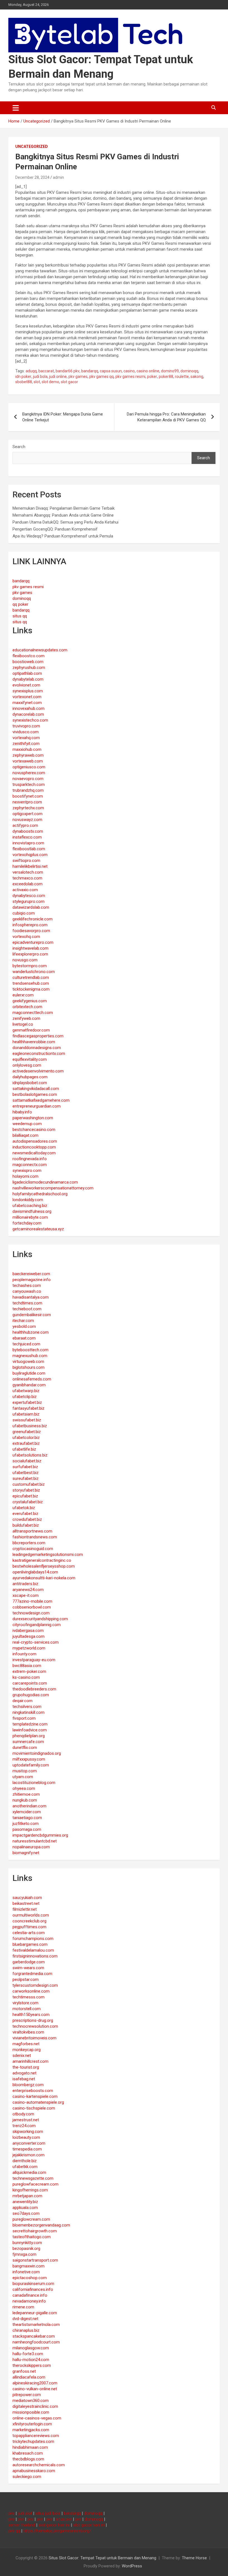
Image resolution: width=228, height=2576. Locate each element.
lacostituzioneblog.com (34, 1783)
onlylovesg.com (27, 1065)
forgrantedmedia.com (32, 1974)
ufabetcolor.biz (26, 1438)
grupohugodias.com (31, 1695)
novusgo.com (25, 960)
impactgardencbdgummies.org (40, 1835)
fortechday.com (27, 1223)
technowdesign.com (31, 1613)
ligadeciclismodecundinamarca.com (45, 1182)
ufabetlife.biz (24, 1449)
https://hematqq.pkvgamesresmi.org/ (57, 2531)
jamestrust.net (26, 2120)
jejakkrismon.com (29, 2155)
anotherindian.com (29, 1806)
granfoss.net (24, 2371)
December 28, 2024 (32, 177)
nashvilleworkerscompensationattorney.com (53, 1188)
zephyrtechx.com (28, 808)
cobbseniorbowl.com (32, 1607)
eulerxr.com (23, 995)
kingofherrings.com (30, 2190)
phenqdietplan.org (29, 1736)
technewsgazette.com (33, 2178)
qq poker (20, 604)
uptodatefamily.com (31, 1765)
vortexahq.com (26, 738)
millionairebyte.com (30, 1217)
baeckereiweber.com (31, 1274)
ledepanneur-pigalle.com (35, 2313)
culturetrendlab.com (31, 977)
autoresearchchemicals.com (39, 2465)
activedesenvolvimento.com (38, 1071)
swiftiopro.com (26, 861)
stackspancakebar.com (34, 2336)
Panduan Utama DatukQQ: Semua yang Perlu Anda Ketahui (65, 522)
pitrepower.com (27, 2395)
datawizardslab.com (31, 907)
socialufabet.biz (27, 1461)
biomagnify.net (26, 1853)
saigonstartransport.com (35, 2260)
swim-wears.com (28, 1968)
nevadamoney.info (29, 2301)
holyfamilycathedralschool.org (40, 1194)
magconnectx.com (30, 1165)
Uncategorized (32, 146)
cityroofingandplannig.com (37, 1625)
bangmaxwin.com (29, 2266)
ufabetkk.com (25, 2167)
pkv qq (14, 2531)
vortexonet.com (27, 697)
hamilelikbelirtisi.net (30, 866)
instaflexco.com (27, 837)
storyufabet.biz (26, 1490)
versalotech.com (28, 872)
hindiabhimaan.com (30, 2447)
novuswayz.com (27, 820)
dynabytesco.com (29, 896)
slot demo (50, 382)
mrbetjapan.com (27, 2196)
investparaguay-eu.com (34, 1660)
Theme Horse (194, 2558)
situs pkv (64, 2519)
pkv (11, 2513)
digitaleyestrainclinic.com (35, 2406)
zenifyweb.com (26, 1018)
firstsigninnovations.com (35, 1956)
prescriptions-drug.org (33, 2020)
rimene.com (23, 2307)
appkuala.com (25, 2208)
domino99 (170, 371)
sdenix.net (22, 2056)
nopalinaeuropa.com (31, 1847)
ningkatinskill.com (29, 1712)
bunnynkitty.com (27, 2243)
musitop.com (25, 1771)
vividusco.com (26, 732)
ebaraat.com (24, 1338)
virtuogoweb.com (28, 1362)
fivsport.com (24, 1718)
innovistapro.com (28, 843)
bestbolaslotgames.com (35, 1094)
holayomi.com (25, 1176)
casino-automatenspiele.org (38, 2102)
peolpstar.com (26, 1979)
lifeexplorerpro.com (30, 954)
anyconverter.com (29, 2143)
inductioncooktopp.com (34, 1147)
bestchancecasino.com (34, 1130)
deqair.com (23, 1701)
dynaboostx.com (28, 831)
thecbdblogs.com (28, 2459)
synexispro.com (27, 1170)
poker (152, 377)
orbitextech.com (27, 1007)
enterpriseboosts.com (33, 2091)
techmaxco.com (27, 878)
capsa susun (111, 371)
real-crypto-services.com (36, 1642)
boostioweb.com (28, 662)
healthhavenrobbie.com (34, 1042)
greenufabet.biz (27, 1432)
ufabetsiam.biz (26, 1414)
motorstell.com (27, 2009)
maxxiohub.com (27, 749)
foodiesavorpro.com (31, 931)
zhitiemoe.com (26, 1794)
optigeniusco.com (29, 767)
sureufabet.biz (26, 1478)
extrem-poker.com (29, 1671)
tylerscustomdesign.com (35, 1985)
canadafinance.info (30, 2295)
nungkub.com (25, 1800)
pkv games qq (101, 377)
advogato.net (24, 2073)
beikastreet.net (26, 1903)
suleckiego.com (27, 2477)
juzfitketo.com (26, 1824)
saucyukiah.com (27, 1898)
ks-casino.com (26, 1677)
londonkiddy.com (28, 1200)
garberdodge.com (29, 1962)
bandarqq (90, 371)
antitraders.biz (25, 1584)
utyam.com (23, 1777)
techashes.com (27, 1285)
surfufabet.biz (25, 1467)
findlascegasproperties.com (38, 1036)
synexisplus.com (28, 691)
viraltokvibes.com (28, 2032)
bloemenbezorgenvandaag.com (41, 2225)
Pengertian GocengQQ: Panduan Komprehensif (55, 529)
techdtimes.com (27, 1303)
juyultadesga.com (29, 1636)
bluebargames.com (30, 1944)
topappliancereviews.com (36, 2436)
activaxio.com (25, 890)
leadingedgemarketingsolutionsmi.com (48, 1555)
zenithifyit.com (26, 744)
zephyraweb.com (28, 755)
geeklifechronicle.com (33, 919)
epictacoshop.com (30, 2278)
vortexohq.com (26, 937)
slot (37, 382)
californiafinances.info (33, 2289)
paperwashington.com (33, 1118)
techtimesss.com (29, 1997)
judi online (58, 377)
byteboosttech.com (30, 1350)
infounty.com (24, 1654)
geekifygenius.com (30, 1001)
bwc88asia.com (27, 1666)
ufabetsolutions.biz (30, 1455)
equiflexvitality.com (30, 1059)
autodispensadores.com (35, 1141)
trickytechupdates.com (33, 2441)
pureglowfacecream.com (35, 2184)
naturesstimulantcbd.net (35, 1841)
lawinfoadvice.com (30, 1730)
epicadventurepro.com (33, 942)
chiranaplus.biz (26, 2330)
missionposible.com (31, 2412)
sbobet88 (24, 382)
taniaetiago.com (27, 1818)
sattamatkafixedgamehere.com (41, 1100)
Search (19, 447)
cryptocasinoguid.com (33, 1549)
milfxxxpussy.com (29, 1759)
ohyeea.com (24, 1788)
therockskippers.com (32, 2365)
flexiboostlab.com (29, 849)
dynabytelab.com (28, 679)
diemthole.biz (25, 2161)
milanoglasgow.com (31, 2348)
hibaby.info (22, 1112)
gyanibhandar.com (29, 1385)
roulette (182, 377)
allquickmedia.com (29, 2172)
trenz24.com (24, 2126)
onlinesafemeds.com (32, 1379)
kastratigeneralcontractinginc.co (42, 1560)
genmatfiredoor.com (31, 1030)
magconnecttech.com (33, 1013)
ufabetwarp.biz (26, 1391)
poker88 (166, 377)
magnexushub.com (30, 1356)
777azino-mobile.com (32, 1601)
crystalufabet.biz (28, 1502)
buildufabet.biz (26, 1525)
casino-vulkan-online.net (35, 2389)
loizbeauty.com (26, 2137)
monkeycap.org (27, 2050)
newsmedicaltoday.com (34, 1153)
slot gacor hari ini (54, 2525)
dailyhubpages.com (30, 1077)
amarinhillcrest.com (30, 2061)
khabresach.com (28, 2453)
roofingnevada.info (30, 1159)
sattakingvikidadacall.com (36, 1089)
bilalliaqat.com (25, 1135)
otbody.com (23, 2114)
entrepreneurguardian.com (37, 1106)
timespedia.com (27, 2149)
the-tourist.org (26, 2067)
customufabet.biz (29, 1484)
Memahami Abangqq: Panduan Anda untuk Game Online (63, 515)
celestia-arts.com (29, 1933)
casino (129, 371)
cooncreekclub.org (29, 1921)
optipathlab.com (27, 673)
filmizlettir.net (25, 1909)
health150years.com (31, 2015)
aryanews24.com (28, 1590)
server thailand (22, 2525)
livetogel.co (23, 1024)
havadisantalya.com (31, 1297)
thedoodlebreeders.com (34, 1689)
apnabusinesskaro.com (34, 2471)
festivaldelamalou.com (33, 1950)
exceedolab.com (28, 884)
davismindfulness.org (32, 1211)
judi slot (25, 2513)
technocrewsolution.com (35, 2026)
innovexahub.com (29, 708)
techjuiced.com (26, 1344)
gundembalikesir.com (32, 1315)
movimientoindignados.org (37, 1753)
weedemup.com (27, 1124)
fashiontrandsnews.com (35, 1537)
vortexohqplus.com (30, 855)
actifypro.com (25, 825)
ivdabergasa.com (28, 1631)
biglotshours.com (29, 1367)
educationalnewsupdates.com (40, 650)
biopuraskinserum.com (33, 2284)
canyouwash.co (27, 1291)
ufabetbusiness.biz (30, 1426)
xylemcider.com (27, 1812)
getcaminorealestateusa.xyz (38, 1229)
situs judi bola (48, 2513)
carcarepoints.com (30, 1683)
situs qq (20, 616)
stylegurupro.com (29, 901)
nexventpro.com (27, 802)
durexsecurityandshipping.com (40, 1619)
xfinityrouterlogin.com (32, 2424)
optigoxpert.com (28, 814)
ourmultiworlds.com (31, 1915)
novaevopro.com (28, 779)
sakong (197, 377)
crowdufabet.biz (27, 1519)
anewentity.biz (25, 2202)
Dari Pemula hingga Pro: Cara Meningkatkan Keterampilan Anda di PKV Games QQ (166, 417)
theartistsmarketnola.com (36, 2325)
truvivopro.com (26, 726)
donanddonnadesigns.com (37, 1048)
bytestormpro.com (30, 966)
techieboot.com (27, 1309)
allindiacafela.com (29, 2377)
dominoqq (189, 371)
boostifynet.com (28, 796)
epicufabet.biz (25, 1496)
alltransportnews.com (32, 1531)
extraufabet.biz (26, 1443)
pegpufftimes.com (29, 1927)
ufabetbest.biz (26, 1473)
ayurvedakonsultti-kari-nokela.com (44, 1578)
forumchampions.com (33, 1939)
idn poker (23, 377)
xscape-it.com (26, 1595)
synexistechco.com (30, 720)
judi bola (40, 377)
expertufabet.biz (27, 1402)
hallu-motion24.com (31, 2360)
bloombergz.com (28, 2085)
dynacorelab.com (28, 714)
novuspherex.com (29, 773)
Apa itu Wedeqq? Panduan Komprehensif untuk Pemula (63, 536)
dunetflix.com (25, 1748)
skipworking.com (28, 2132)
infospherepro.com (30, 925)
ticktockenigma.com (31, 989)
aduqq (31, 371)
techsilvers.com (27, 1707)
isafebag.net (24, 2079)
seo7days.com (26, 2213)
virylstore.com (25, 2003)
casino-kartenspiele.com (35, 2096)
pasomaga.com (27, 1829)
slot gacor (70, 382)
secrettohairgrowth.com (35, 2231)
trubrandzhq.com (28, 790)
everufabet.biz (25, 1514)
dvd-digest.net (25, 2319)
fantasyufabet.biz (29, 1408)
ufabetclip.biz (25, 1397)
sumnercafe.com (28, 1742)
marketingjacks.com (31, 2430)
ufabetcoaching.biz (30, 1206)
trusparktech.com (29, 784)
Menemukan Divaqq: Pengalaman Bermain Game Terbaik (64, 508)
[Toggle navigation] (16, 108)
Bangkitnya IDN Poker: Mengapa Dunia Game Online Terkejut (63, 417)
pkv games (78, 377)
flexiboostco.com (29, 656)
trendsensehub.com (31, 983)
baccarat (46, 371)
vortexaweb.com (28, 761)
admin (58, 177)
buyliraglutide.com (29, 1373)
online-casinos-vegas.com (37, 2418)
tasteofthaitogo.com (32, 2237)
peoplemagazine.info (32, 1280)
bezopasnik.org (26, 2248)
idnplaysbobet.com (30, 1083)
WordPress (132, 2566)
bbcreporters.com (29, 1543)
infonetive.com (26, 2272)
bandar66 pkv (68, 371)
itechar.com (23, 1321)
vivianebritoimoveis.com (34, 2038)
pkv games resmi (130, 377)
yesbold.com (24, 1326)
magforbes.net (26, 2044)
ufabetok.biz (24, 1508)
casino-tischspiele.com (34, 2108)
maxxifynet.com (27, 703)
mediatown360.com (31, 2401)
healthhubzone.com (31, 1332)
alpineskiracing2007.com (35, 2383)
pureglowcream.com (31, 2219)
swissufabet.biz (27, 1420)
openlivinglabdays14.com (35, 1572)
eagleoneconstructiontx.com (39, 1054)
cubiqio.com (24, 913)
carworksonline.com (31, 1991)
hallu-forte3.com (28, 2354)
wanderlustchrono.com (34, 972)
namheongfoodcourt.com (36, 2342)
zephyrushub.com (29, 668)
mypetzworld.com (29, 1648)
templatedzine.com (30, 1724)
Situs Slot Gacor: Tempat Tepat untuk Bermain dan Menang (102, 2558)
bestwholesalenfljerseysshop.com (44, 1566)
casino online (148, 371)
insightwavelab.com (30, 948)
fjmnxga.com (24, 2254)
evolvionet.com (26, 685)
